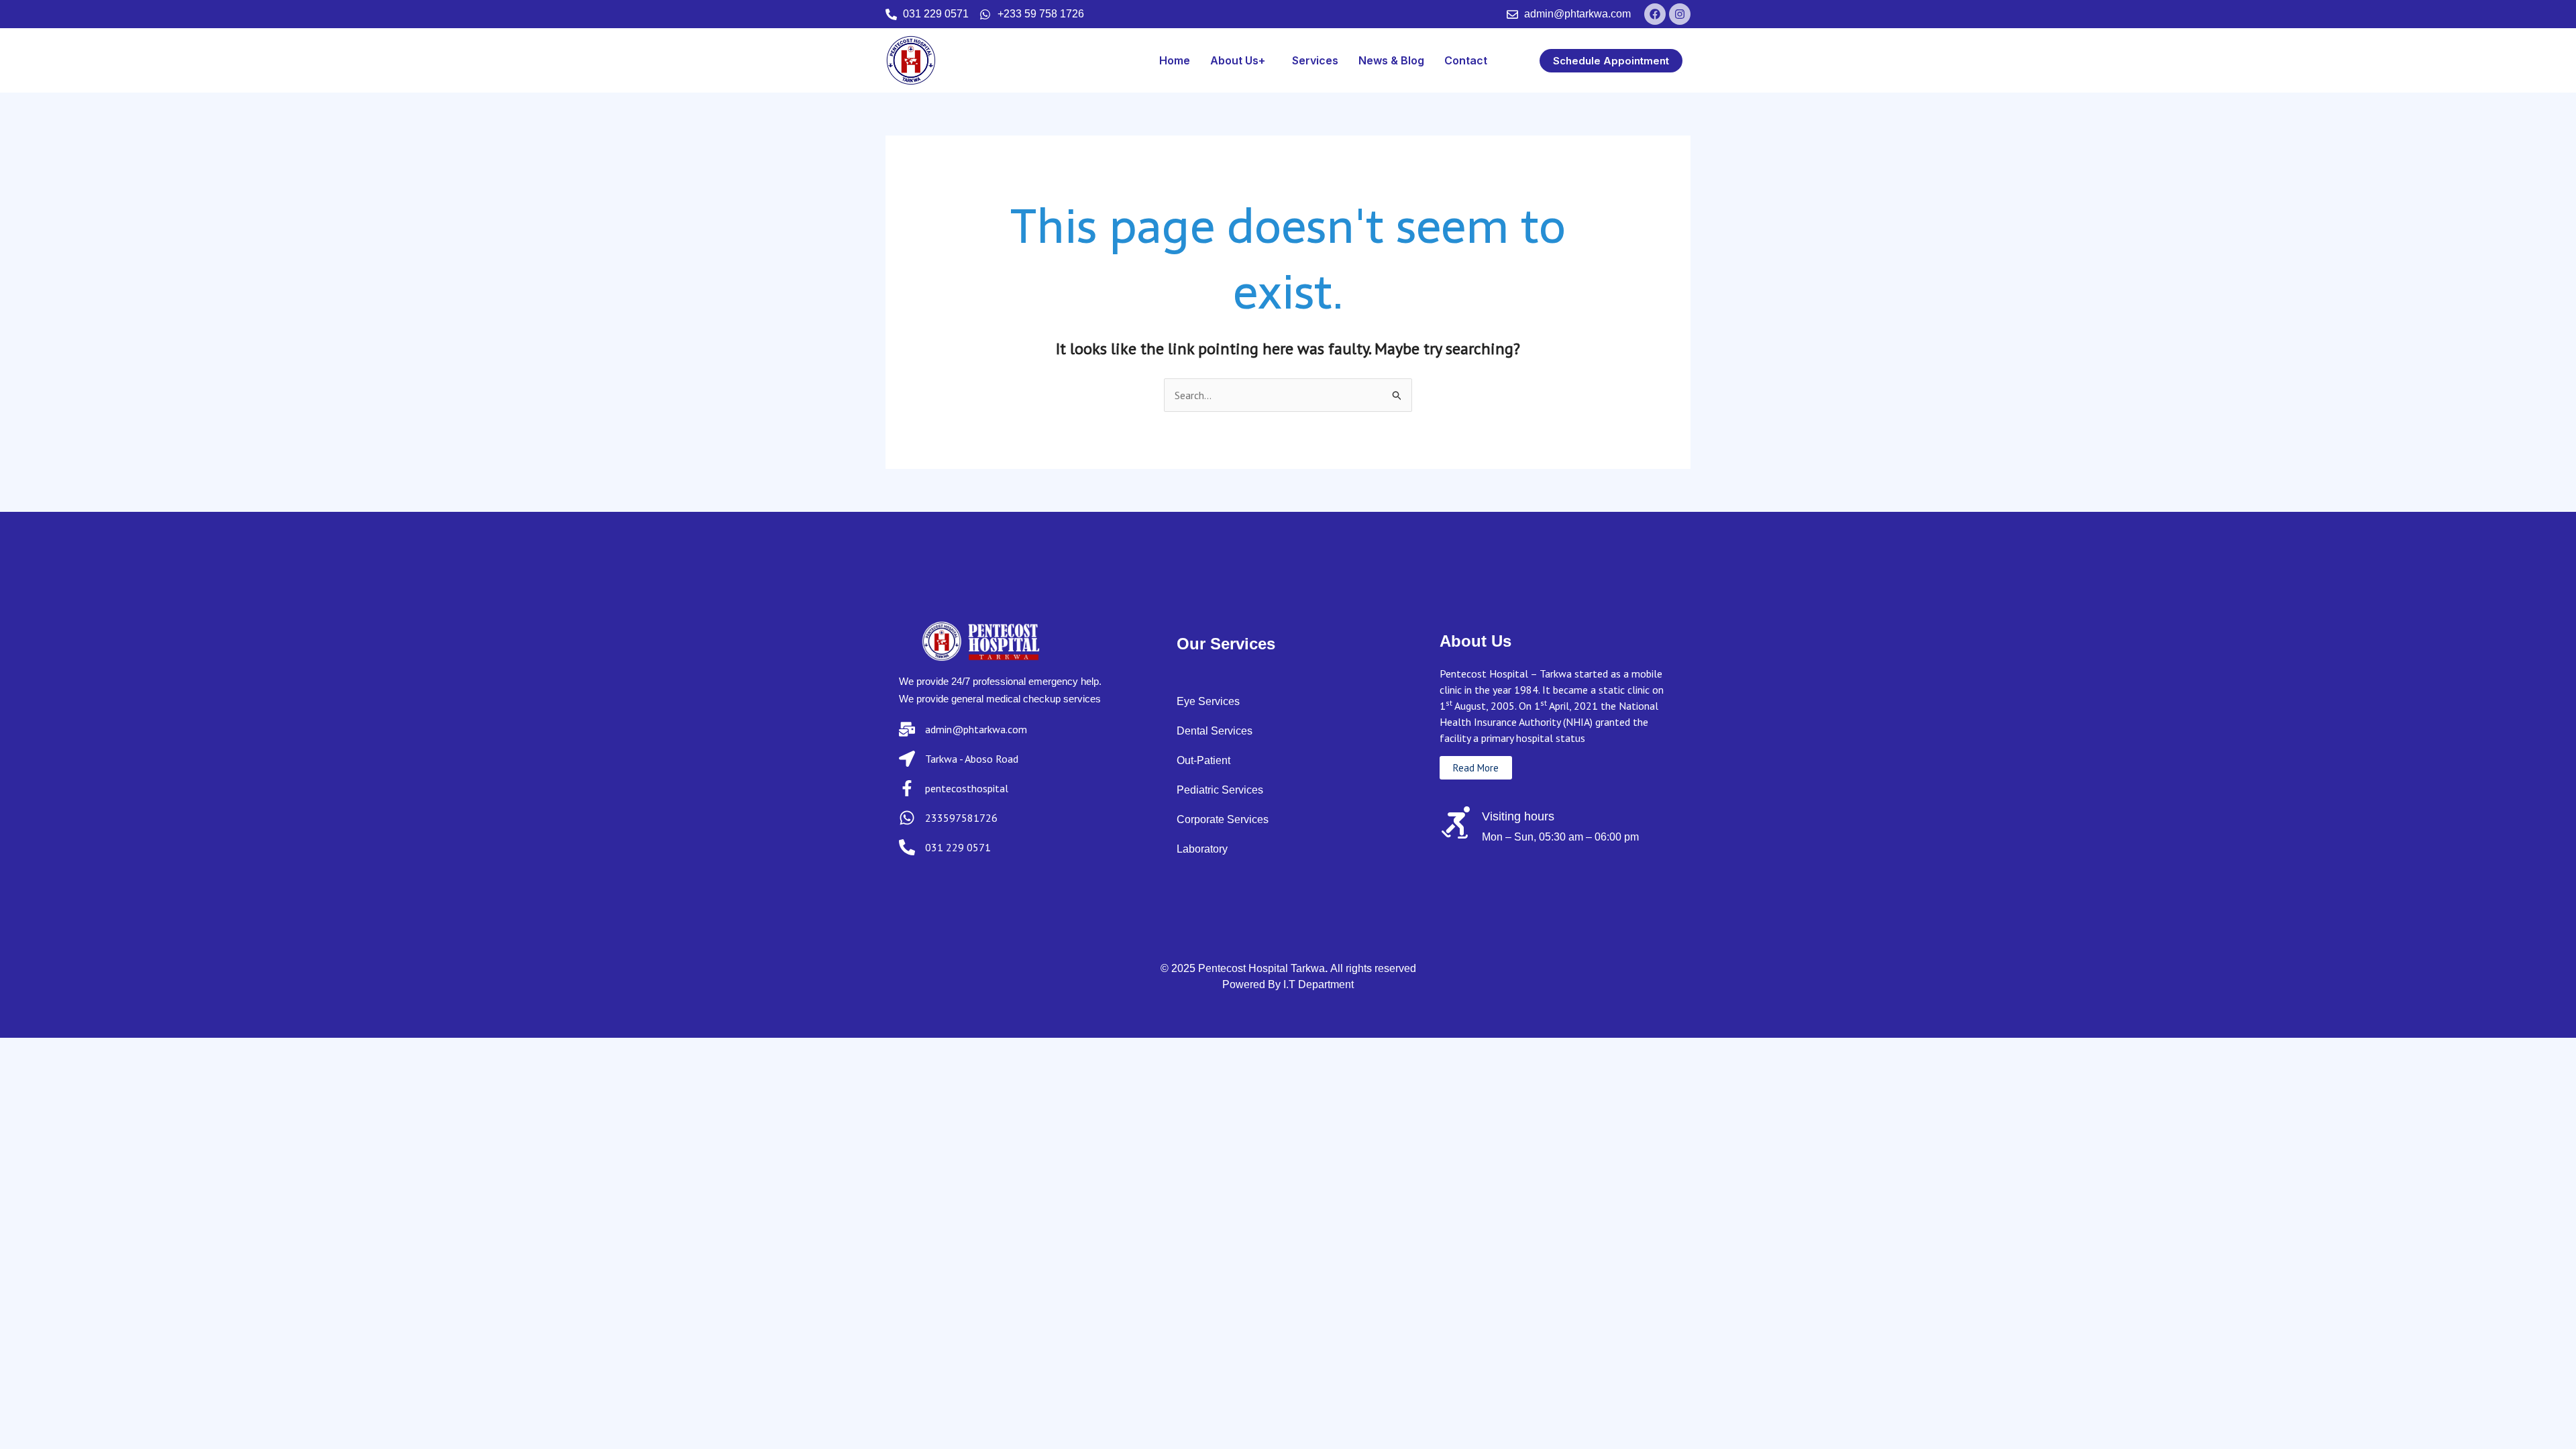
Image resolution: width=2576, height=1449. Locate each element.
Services (1315, 60)
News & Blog (1391, 60)
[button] (1241, 60)
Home (1175, 60)
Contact (1466, 60)
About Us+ (1238, 60)
